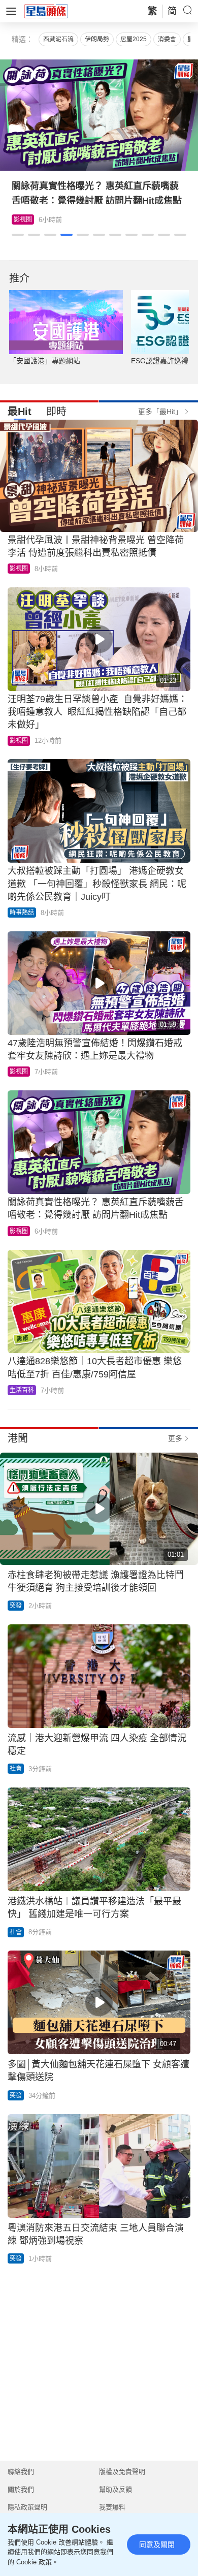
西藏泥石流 (58, 39)
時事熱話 (22, 913)
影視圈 (19, 569)
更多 (175, 1438)
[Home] (46, 11)
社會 (16, 1769)
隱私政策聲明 (27, 2507)
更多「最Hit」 (160, 412)
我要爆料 (112, 2507)
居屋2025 (134, 39)
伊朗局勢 (97, 39)
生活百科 (26, 219)
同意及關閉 (157, 2544)
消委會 (167, 39)
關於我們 (21, 2489)
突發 (16, 1606)
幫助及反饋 (115, 2489)
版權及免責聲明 (122, 2472)
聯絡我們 (21, 2472)
